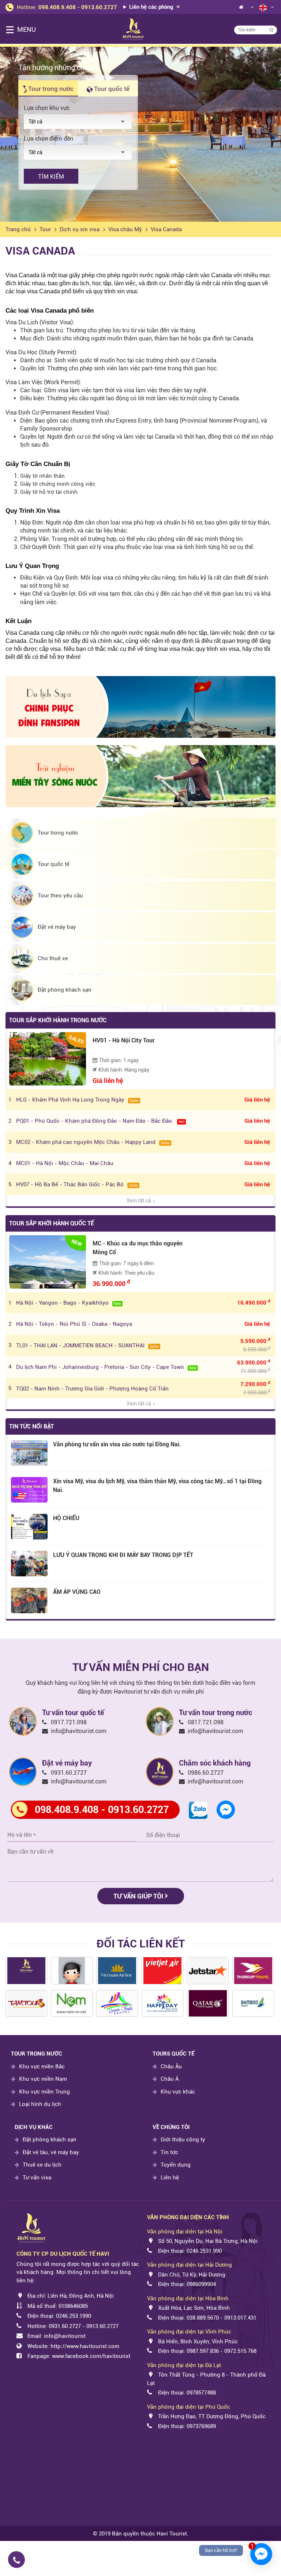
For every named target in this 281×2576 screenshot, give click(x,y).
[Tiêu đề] (117, 1971)
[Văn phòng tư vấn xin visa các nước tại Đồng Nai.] (29, 1453)
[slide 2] (140, 134)
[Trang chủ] (241, 9)
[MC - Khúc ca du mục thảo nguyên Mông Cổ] (48, 1262)
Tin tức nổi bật (31, 1426)
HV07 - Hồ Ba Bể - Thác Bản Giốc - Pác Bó (77, 1184)
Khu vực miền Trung (44, 2092)
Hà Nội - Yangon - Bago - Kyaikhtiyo (69, 1303)
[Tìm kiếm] (271, 30)
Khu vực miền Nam (43, 2079)
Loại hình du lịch (40, 2104)
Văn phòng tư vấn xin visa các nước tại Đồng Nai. (117, 1444)
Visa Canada (166, 229)
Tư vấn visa (37, 2178)
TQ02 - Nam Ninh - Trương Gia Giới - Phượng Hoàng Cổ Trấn (92, 1389)
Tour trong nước (50, 89)
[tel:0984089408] (74, 2560)
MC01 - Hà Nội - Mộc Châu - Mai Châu (65, 1163)
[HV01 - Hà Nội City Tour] (48, 1059)
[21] (26, 2003)
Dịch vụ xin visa (80, 229)
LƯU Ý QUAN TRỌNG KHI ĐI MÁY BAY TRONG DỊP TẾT (123, 1555)
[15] (208, 2003)
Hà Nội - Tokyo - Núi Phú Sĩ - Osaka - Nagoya (74, 1324)
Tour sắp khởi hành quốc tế (52, 1223)
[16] (72, 2003)
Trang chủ (18, 229)
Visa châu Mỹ (125, 229)
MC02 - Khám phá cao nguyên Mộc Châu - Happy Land (93, 1142)
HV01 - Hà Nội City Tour (124, 1040)
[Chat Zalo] (198, 1810)
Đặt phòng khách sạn (50, 2140)
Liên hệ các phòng (152, 7)
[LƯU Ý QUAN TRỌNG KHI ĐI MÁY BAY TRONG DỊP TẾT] (29, 1564)
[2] (253, 2003)
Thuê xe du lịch (42, 2165)
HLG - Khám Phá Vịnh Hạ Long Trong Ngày (77, 1100)
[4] (253, 1971)
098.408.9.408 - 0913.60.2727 (78, 7)
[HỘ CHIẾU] (29, 1527)
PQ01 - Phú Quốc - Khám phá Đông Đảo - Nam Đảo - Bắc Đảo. (100, 1121)
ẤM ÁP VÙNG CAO (77, 1592)
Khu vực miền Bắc (42, 2066)
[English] (263, 7)
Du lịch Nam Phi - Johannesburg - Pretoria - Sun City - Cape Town (106, 1367)
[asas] (26, 1971)
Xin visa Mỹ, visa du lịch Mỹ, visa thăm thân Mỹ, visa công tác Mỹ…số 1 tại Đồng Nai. (157, 1486)
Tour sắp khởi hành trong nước (58, 1020)
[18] (117, 2003)
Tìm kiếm (51, 177)
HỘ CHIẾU (66, 1518)
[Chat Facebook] (226, 1809)
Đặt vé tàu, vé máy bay (51, 2152)
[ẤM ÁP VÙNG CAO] (29, 1600)
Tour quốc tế (111, 89)
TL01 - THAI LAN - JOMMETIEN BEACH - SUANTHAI (87, 1346)
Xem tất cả (139, 1201)
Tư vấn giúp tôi (139, 1896)
